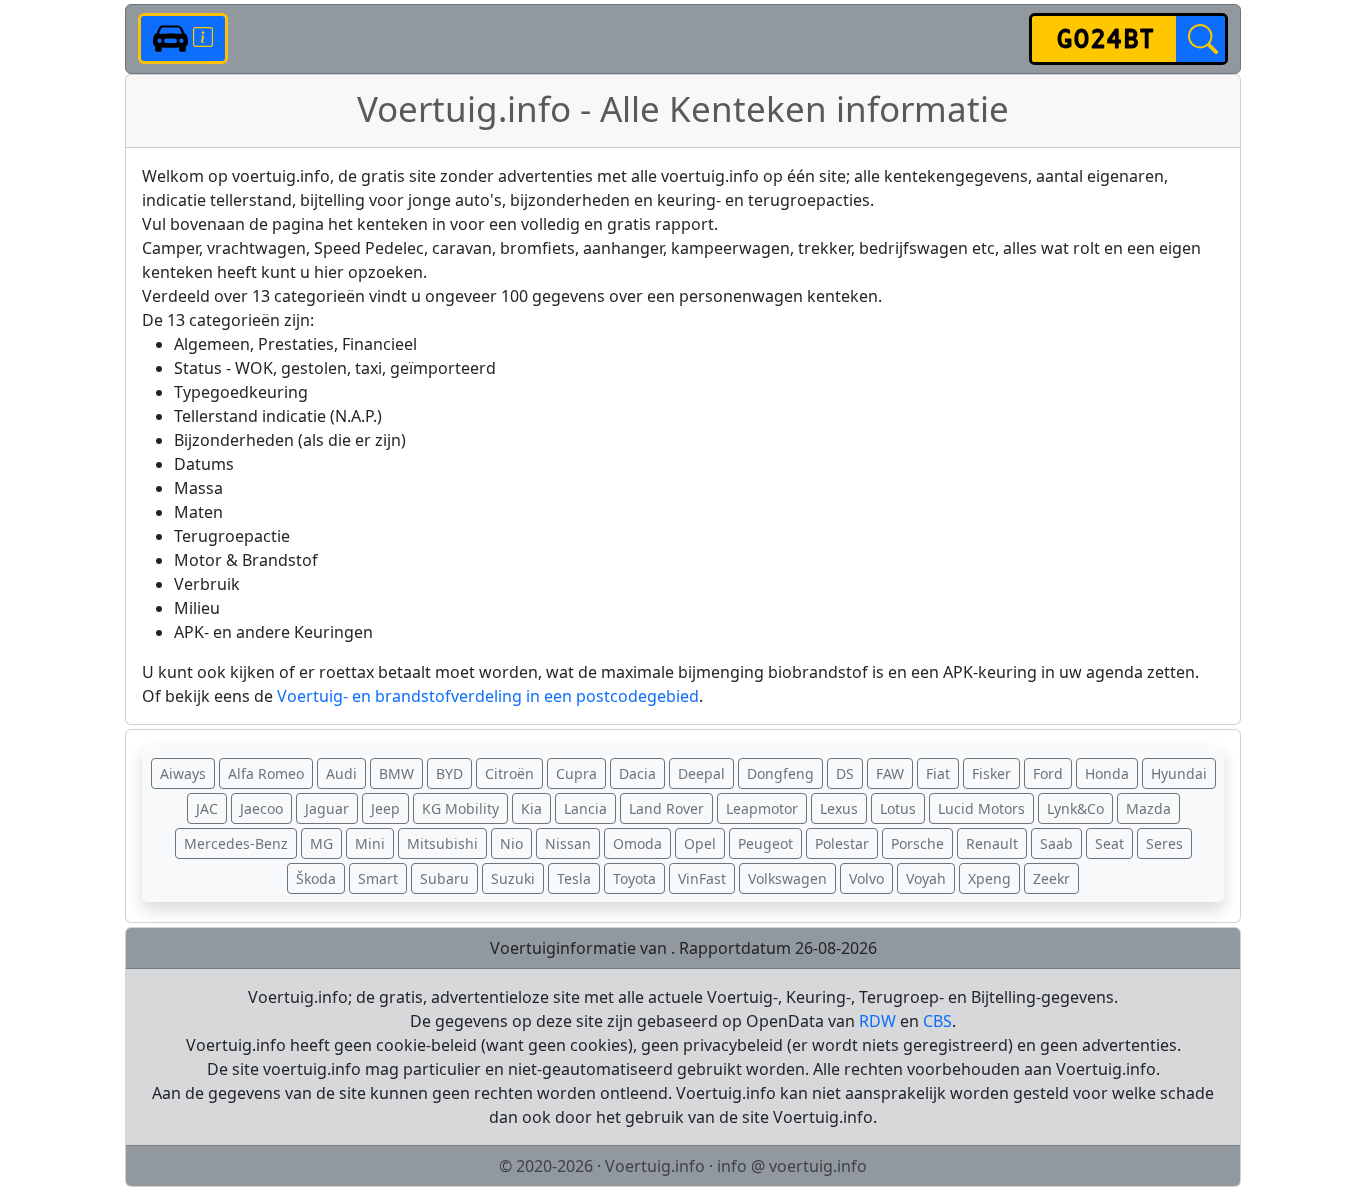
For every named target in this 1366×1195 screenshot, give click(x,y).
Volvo (866, 878)
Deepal (701, 773)
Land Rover (666, 808)
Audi (341, 773)
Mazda (1148, 808)
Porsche (917, 843)
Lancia (585, 808)
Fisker (991, 773)
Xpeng (989, 878)
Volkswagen (787, 878)
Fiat (938, 773)
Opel (700, 843)
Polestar (842, 843)
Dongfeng (780, 773)
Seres (1164, 843)
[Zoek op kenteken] (1200, 39)
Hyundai (1179, 773)
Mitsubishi (442, 843)
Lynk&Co (1075, 808)
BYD (449, 773)
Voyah (926, 878)
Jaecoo (261, 808)
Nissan (568, 843)
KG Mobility (460, 808)
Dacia (637, 773)
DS (845, 773)
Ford (1048, 773)
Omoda (637, 843)
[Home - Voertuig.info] (183, 38)
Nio (511, 843)
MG (321, 843)
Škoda (316, 878)
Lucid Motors (981, 808)
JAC (207, 808)
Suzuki (513, 878)
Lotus (898, 808)
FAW (890, 773)
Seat (1109, 843)
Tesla (574, 878)
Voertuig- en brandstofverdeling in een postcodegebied (488, 696)
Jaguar (327, 808)
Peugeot (765, 843)
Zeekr (1051, 878)
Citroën (509, 773)
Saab (1056, 843)
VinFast (702, 878)
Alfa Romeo (266, 773)
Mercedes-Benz (236, 843)
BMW (396, 773)
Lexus (839, 808)
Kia (531, 808)
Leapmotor (762, 808)
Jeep (385, 808)
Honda (1107, 773)
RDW (877, 1021)
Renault (992, 843)
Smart (378, 878)
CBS (937, 1021)
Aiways (183, 773)
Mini (370, 843)
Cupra (576, 773)
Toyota (634, 878)
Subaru (444, 878)
